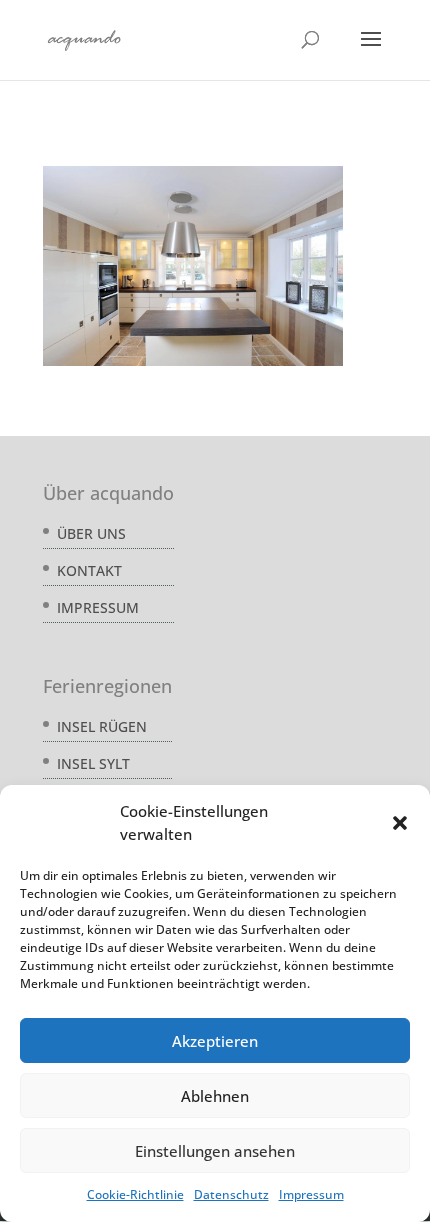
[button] (400, 823)
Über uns (91, 533)
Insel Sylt (93, 763)
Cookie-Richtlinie (135, 1194)
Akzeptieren (215, 1041)
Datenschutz (231, 1194)
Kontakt (89, 570)
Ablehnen (215, 1096)
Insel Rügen (102, 726)
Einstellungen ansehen (215, 1151)
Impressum (311, 1194)
